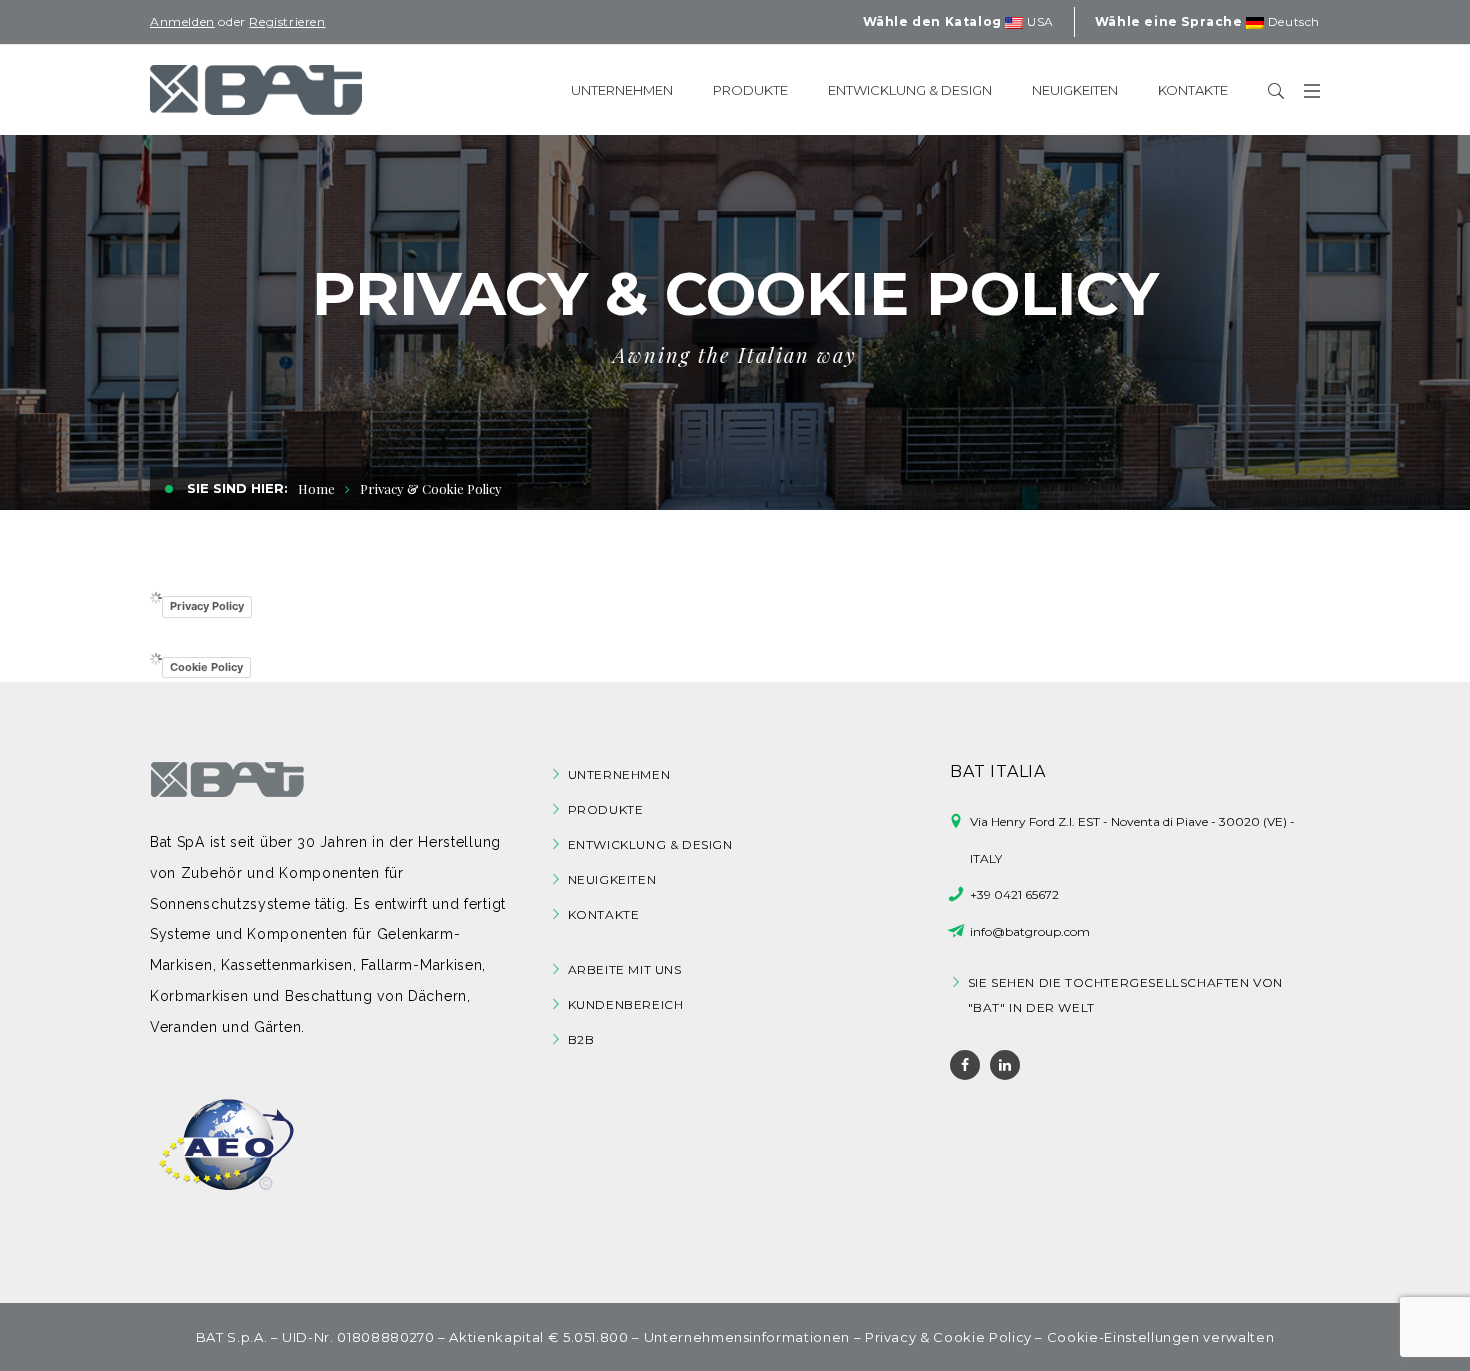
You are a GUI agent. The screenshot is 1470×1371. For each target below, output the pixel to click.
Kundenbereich (626, 1004)
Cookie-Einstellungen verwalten (1161, 1337)
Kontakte (604, 914)
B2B (581, 1039)
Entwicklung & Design (650, 844)
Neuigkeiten (612, 879)
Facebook (965, 1065)
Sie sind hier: (235, 488)
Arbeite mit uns (625, 969)
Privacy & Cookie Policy (948, 1337)
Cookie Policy (206, 667)
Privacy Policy (207, 606)
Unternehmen (619, 774)
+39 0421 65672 (1014, 894)
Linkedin (1005, 1065)
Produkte (606, 809)
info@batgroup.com (1030, 931)
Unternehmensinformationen (747, 1337)
